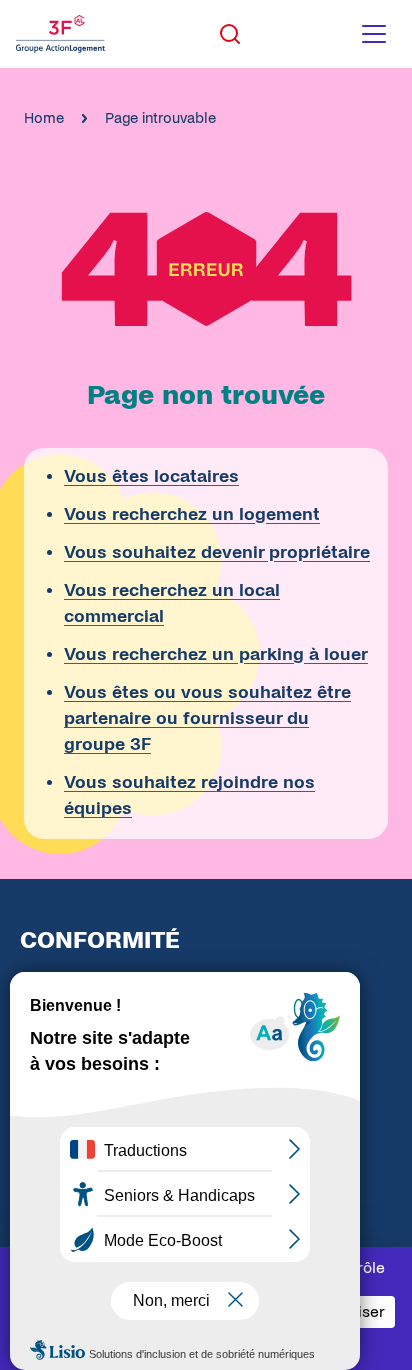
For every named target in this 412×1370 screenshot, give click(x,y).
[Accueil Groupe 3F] (60, 34)
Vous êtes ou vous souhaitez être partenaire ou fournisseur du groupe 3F (207, 718)
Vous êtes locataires (151, 476)
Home (44, 118)
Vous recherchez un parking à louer (216, 654)
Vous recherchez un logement (192, 514)
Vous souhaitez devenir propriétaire (217, 552)
